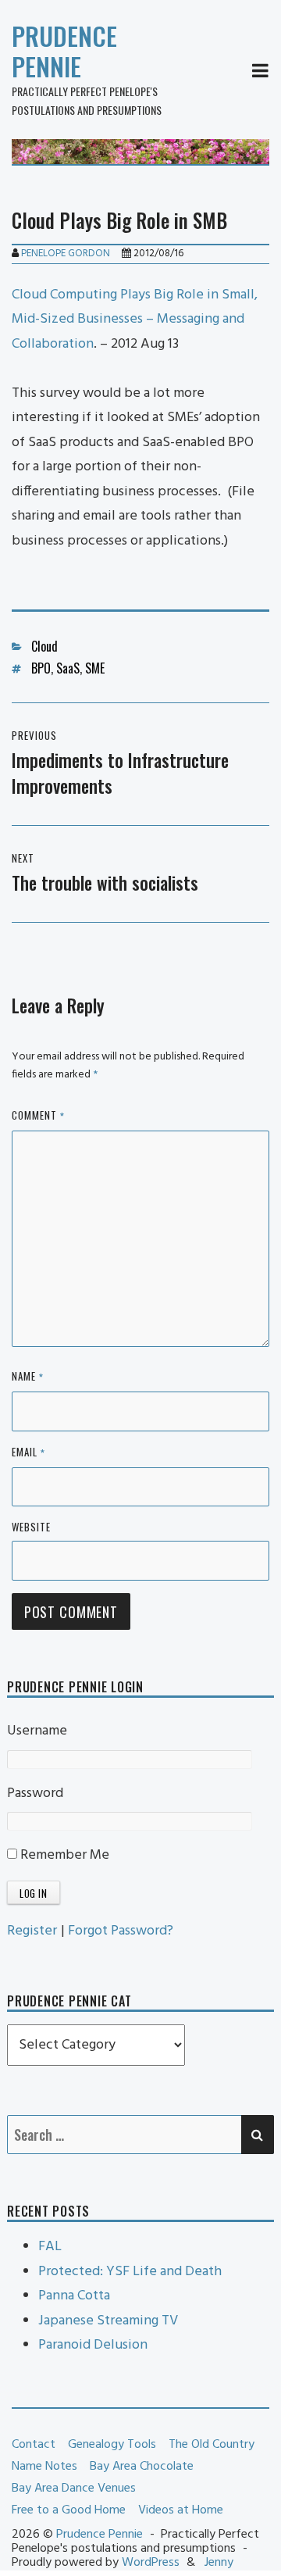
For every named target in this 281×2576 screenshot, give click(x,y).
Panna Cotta (74, 2296)
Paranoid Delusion (93, 2345)
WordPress (151, 2563)
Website (31, 1527)
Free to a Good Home (69, 2510)
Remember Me (63, 1855)
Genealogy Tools (112, 2445)
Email (28, 1453)
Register (32, 1931)
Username (37, 1731)
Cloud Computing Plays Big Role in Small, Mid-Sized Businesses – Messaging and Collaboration (135, 320)
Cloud (44, 646)
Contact (34, 2445)
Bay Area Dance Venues (74, 2488)
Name (28, 1377)
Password (35, 1794)
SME (95, 668)
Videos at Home (181, 2510)
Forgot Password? (121, 1931)
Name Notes (44, 2467)
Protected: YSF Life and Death (130, 2272)
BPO (41, 668)
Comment (38, 1116)
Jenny (219, 2563)
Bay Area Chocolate (142, 2467)
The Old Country (212, 2445)
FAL (50, 2247)
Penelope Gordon (66, 254)
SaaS (68, 668)
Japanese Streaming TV (108, 2321)
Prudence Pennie (64, 51)
